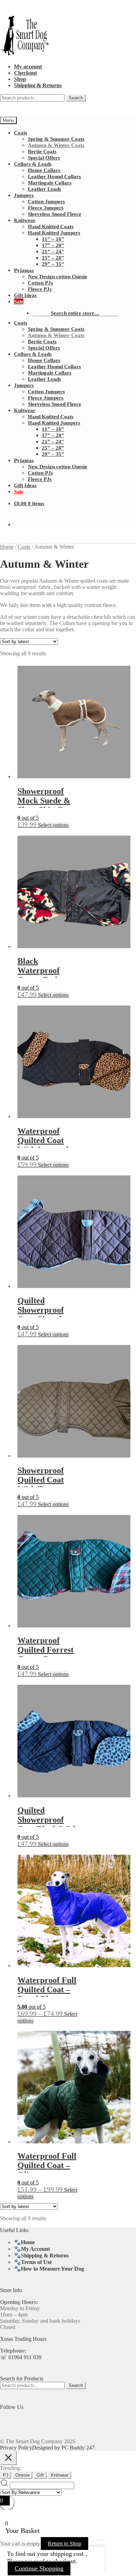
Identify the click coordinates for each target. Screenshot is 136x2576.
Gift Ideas (25, 295)
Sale (19, 301)
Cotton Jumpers (46, 201)
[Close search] (8, 2458)
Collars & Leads (33, 164)
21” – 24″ (53, 251)
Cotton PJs (40, 283)
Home (7, 547)
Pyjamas (24, 270)
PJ (6, 2475)
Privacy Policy (16, 2448)
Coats (21, 133)
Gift (40, 2475)
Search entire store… (75, 313)
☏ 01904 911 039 (21, 2357)
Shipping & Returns (38, 85)
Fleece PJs (40, 289)
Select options (53, 825)
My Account (35, 2249)
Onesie (22, 2475)
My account (28, 67)
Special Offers (44, 158)
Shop (20, 79)
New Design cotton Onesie (58, 276)
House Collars (44, 170)
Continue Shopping (39, 2568)
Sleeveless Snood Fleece (55, 214)
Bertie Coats (42, 151)
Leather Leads (44, 189)
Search (76, 98)
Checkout (25, 73)
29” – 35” (53, 264)
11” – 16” (53, 239)
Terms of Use (36, 2262)
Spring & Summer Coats (56, 139)
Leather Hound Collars (54, 176)
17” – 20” (53, 245)
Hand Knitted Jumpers (54, 233)
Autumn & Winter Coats (56, 145)
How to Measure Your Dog (52, 2269)
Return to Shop (65, 2544)
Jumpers (24, 195)
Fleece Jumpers (46, 208)
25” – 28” (53, 258)
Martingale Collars (50, 183)
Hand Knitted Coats (51, 226)
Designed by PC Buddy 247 (63, 2448)
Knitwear (25, 220)
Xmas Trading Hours (23, 2339)
